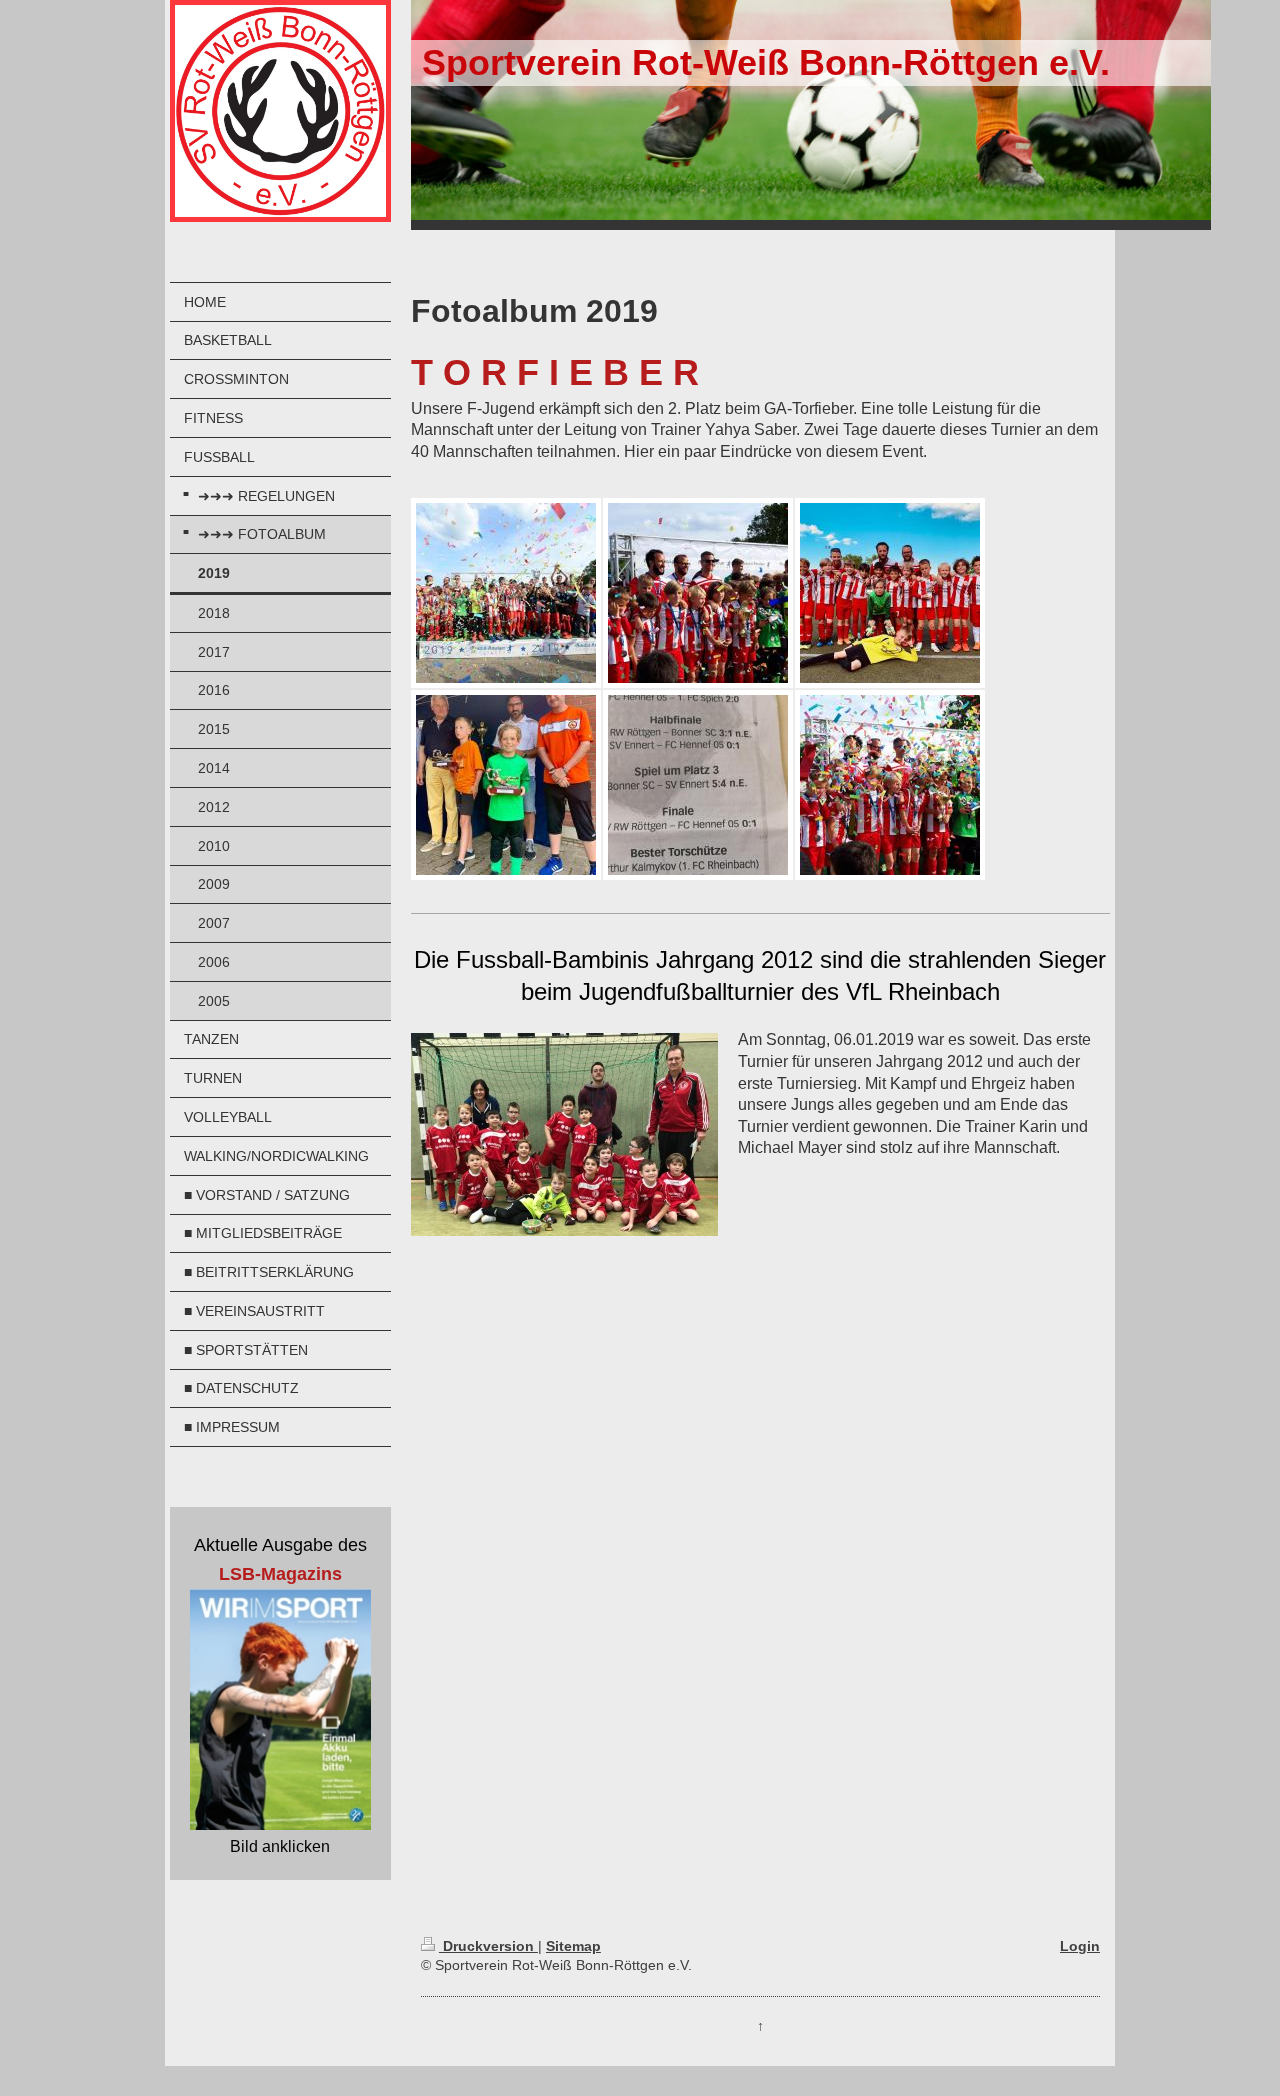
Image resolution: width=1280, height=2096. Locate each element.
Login (1080, 1946)
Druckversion (488, 1946)
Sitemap (573, 1946)
